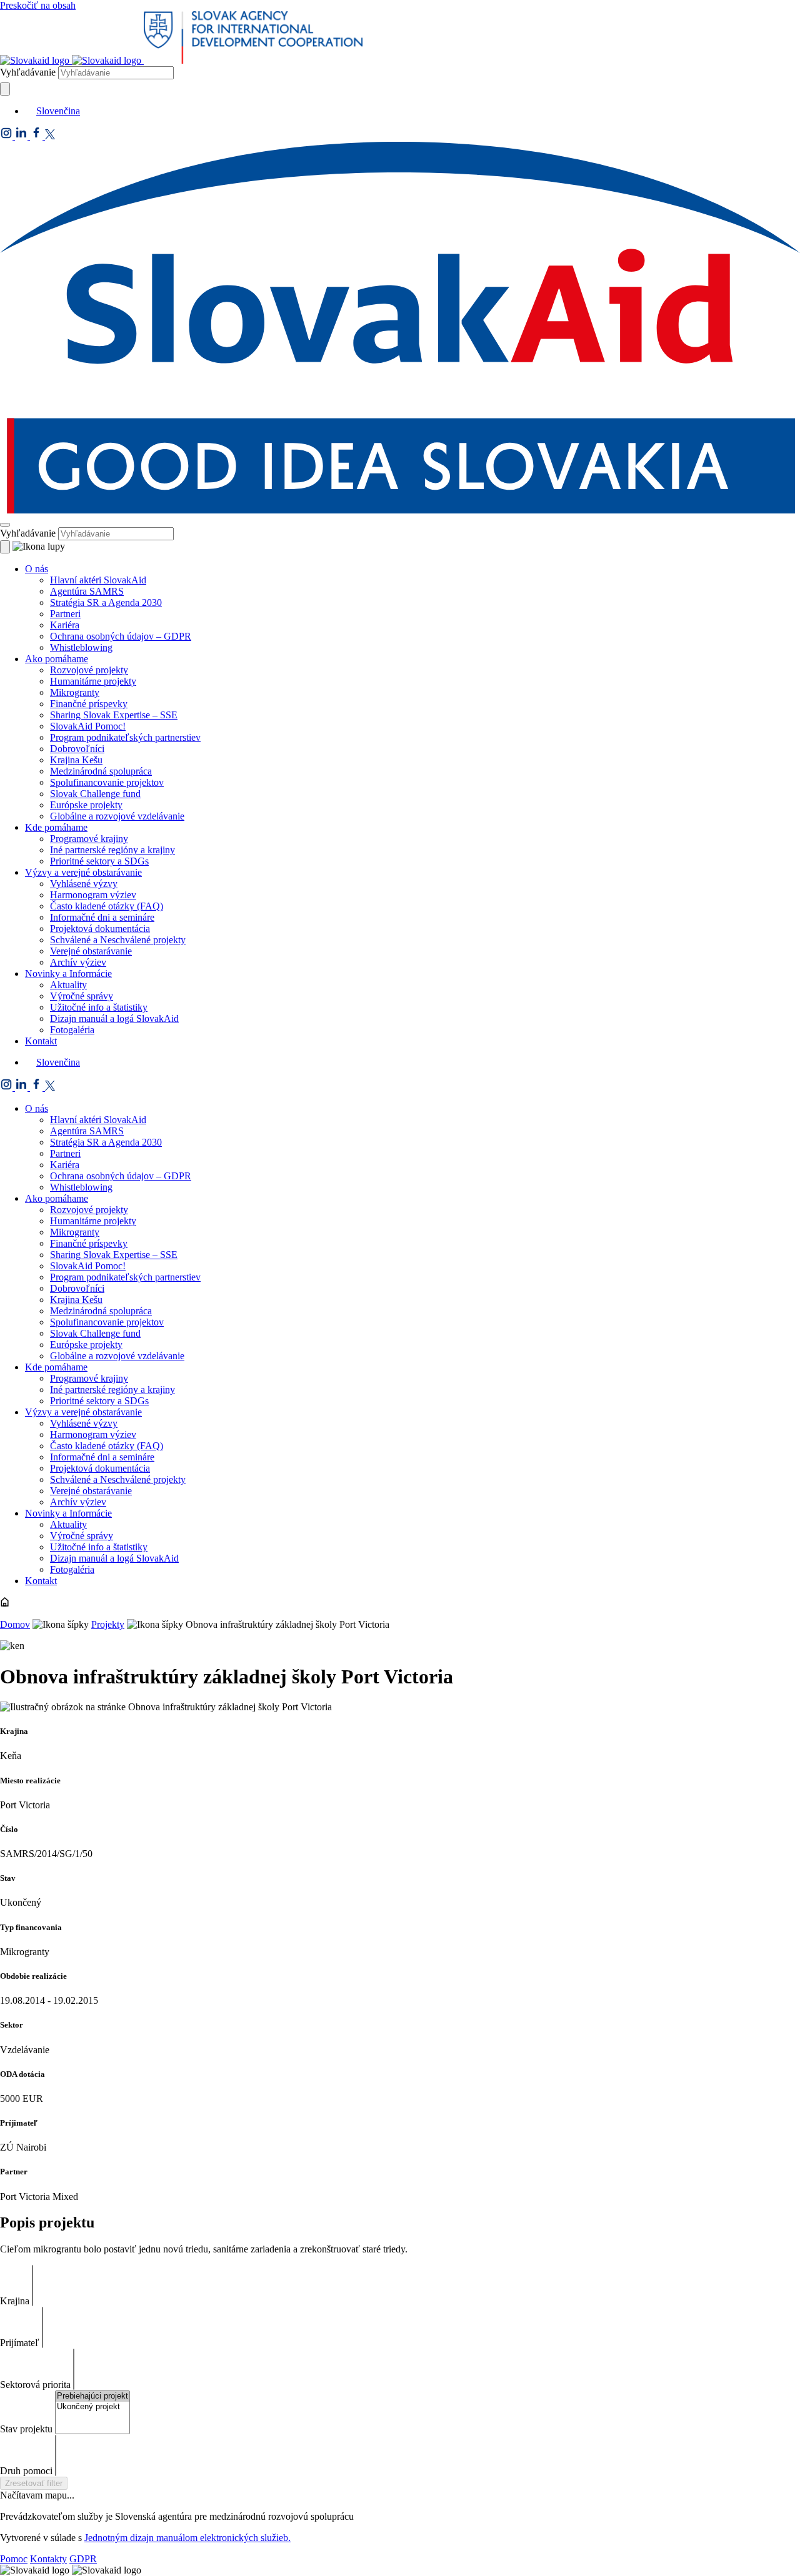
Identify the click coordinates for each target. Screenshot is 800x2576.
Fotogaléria (72, 1030)
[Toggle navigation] (5, 525)
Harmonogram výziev (93, 895)
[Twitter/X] (50, 136)
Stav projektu (26, 2429)
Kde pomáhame (56, 827)
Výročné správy (82, 996)
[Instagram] (7, 136)
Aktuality (68, 985)
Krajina (15, 2301)
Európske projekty (86, 805)
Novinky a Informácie (68, 973)
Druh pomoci (26, 2471)
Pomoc (14, 2559)
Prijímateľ (20, 2343)
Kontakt (41, 1041)
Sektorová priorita (35, 2385)
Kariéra (65, 625)
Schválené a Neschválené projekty (118, 940)
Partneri (65, 614)
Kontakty (48, 2559)
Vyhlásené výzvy (84, 884)
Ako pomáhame (57, 659)
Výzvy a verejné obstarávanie (83, 872)
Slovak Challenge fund (95, 794)
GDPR (83, 2559)
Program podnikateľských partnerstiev (125, 737)
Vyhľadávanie (28, 72)
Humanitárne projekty (93, 681)
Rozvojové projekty (89, 670)
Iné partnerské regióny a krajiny (112, 850)
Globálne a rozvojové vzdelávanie (117, 816)
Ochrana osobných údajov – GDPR (121, 636)
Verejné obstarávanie (91, 951)
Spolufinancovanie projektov (107, 782)
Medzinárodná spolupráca (101, 771)
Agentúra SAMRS (87, 591)
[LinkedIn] (22, 136)
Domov (15, 1624)
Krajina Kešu (76, 760)
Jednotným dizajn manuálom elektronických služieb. (187, 2538)
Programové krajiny (89, 839)
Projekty (108, 1624)
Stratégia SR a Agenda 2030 (106, 602)
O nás (37, 569)
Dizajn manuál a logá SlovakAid (114, 1018)
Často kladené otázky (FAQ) (107, 906)
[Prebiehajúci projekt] (92, 2396)
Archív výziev (78, 962)
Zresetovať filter (34, 2483)
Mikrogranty (75, 692)
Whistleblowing (81, 647)
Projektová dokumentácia (100, 929)
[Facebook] (37, 136)
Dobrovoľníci (77, 749)
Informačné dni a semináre (102, 917)
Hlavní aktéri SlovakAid (98, 580)
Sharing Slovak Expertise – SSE (114, 715)
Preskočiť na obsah (38, 5)
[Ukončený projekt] (92, 2407)
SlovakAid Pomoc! (88, 726)
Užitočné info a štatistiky (99, 1007)
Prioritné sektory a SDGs (99, 861)
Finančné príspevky (89, 704)
